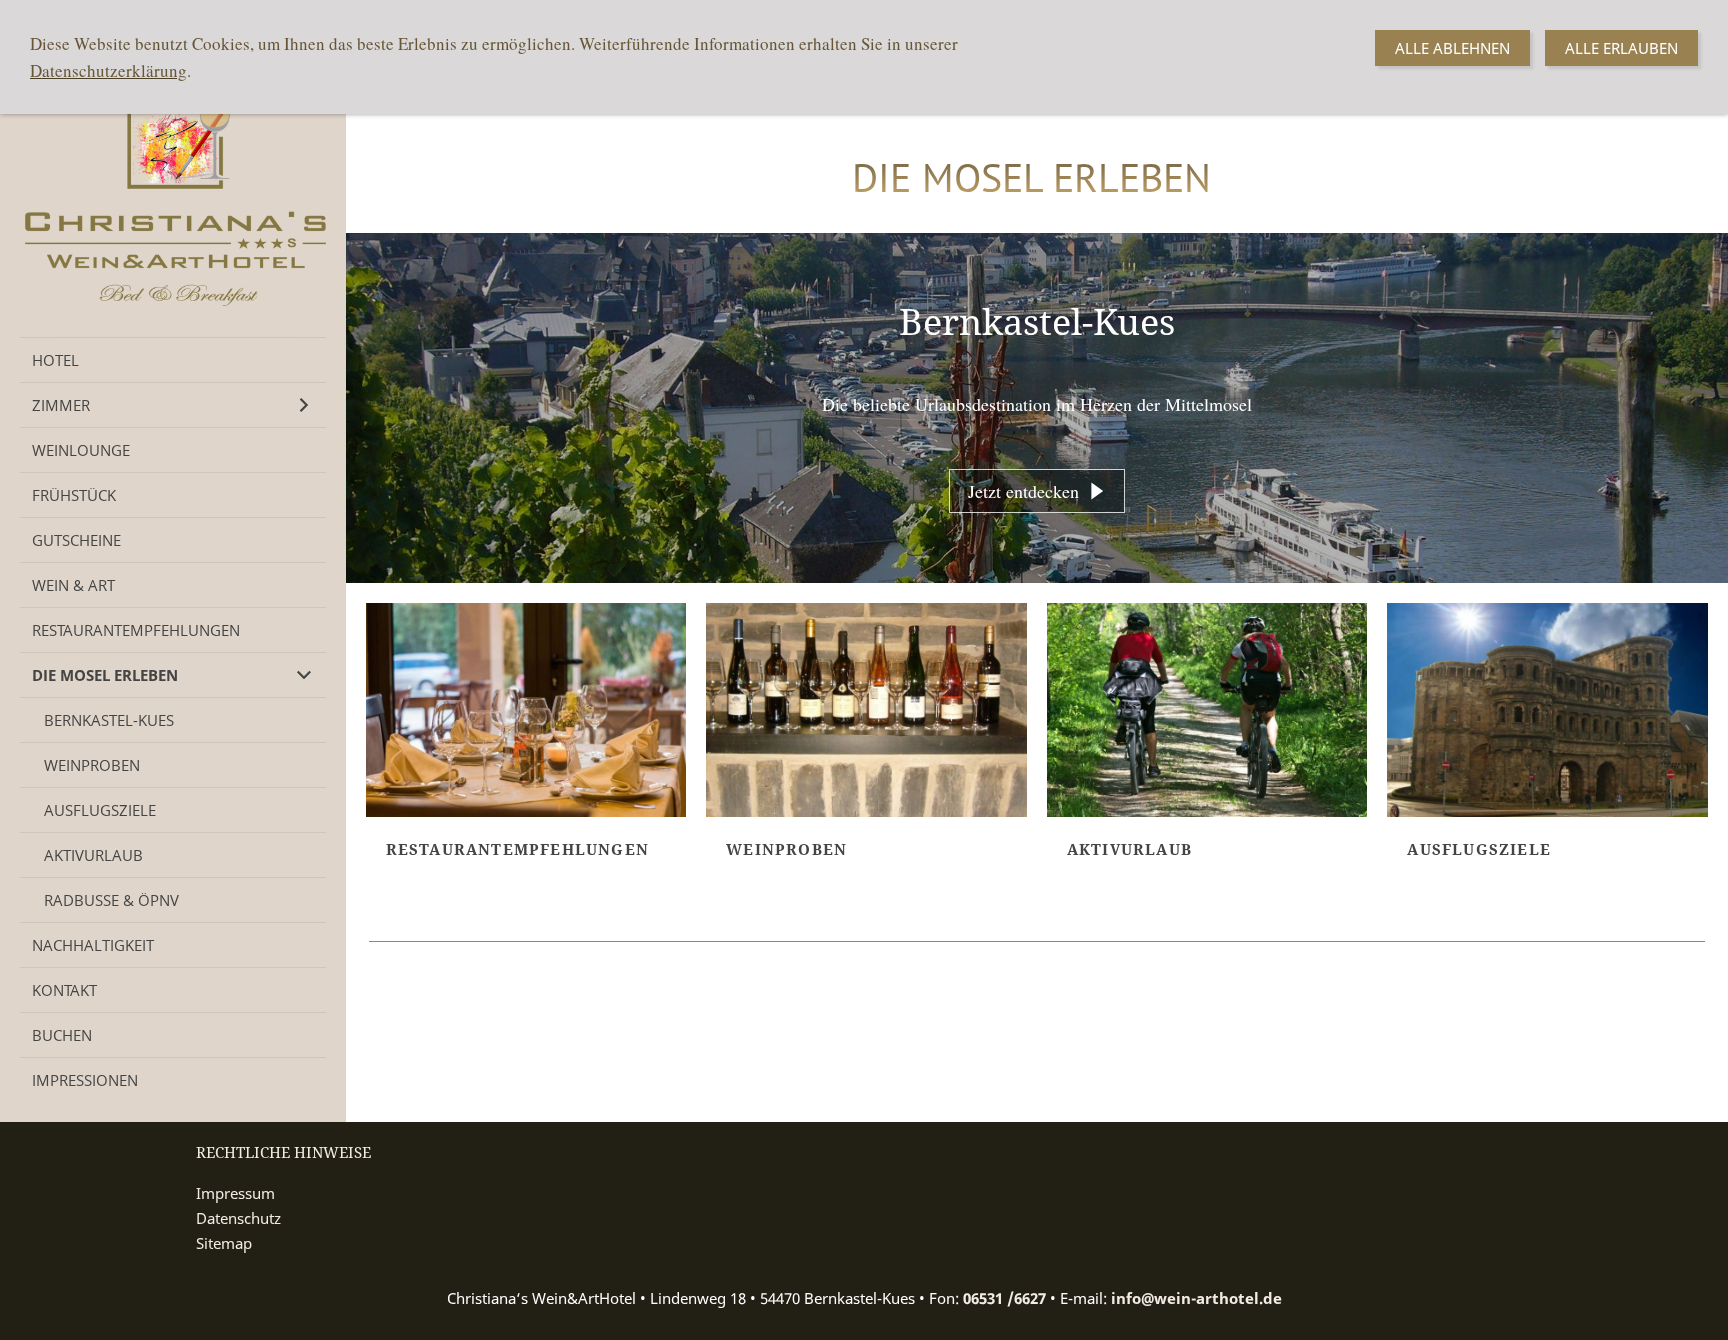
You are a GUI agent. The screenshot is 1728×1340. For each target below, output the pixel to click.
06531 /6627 (1004, 1298)
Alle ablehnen (1452, 48)
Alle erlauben (1621, 48)
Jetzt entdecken (1023, 491)
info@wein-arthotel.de (1196, 1298)
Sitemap (224, 1243)
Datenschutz (238, 1218)
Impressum (235, 1193)
